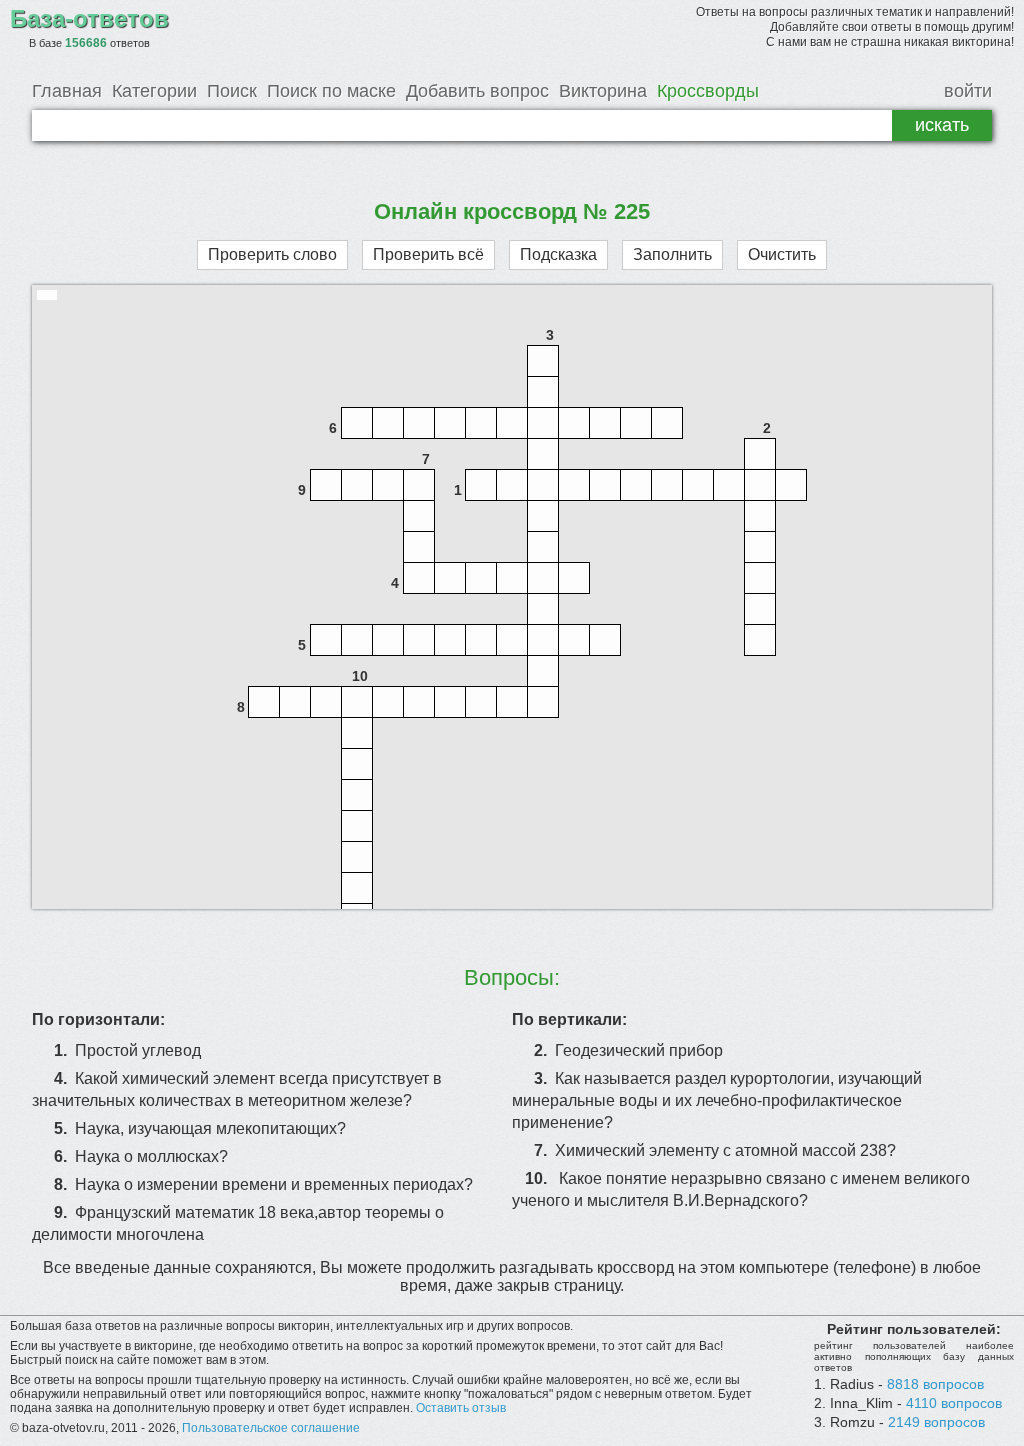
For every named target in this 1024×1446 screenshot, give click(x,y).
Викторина (603, 91)
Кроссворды (708, 91)
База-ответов (89, 18)
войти (968, 91)
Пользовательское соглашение (271, 1428)
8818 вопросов (935, 1384)
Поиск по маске (331, 91)
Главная (67, 91)
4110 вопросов (954, 1403)
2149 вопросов (936, 1422)
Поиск (232, 91)
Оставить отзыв (461, 1408)
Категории (154, 91)
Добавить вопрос (477, 91)
